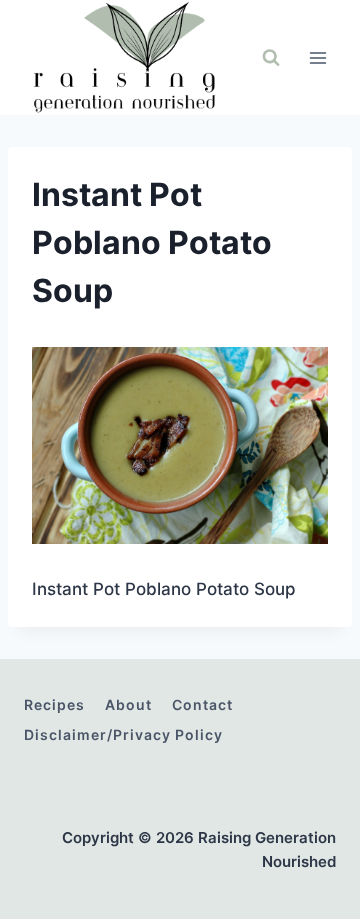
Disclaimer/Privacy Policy (123, 734)
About (128, 704)
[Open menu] (317, 57)
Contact (202, 704)
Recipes (54, 704)
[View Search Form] (271, 58)
